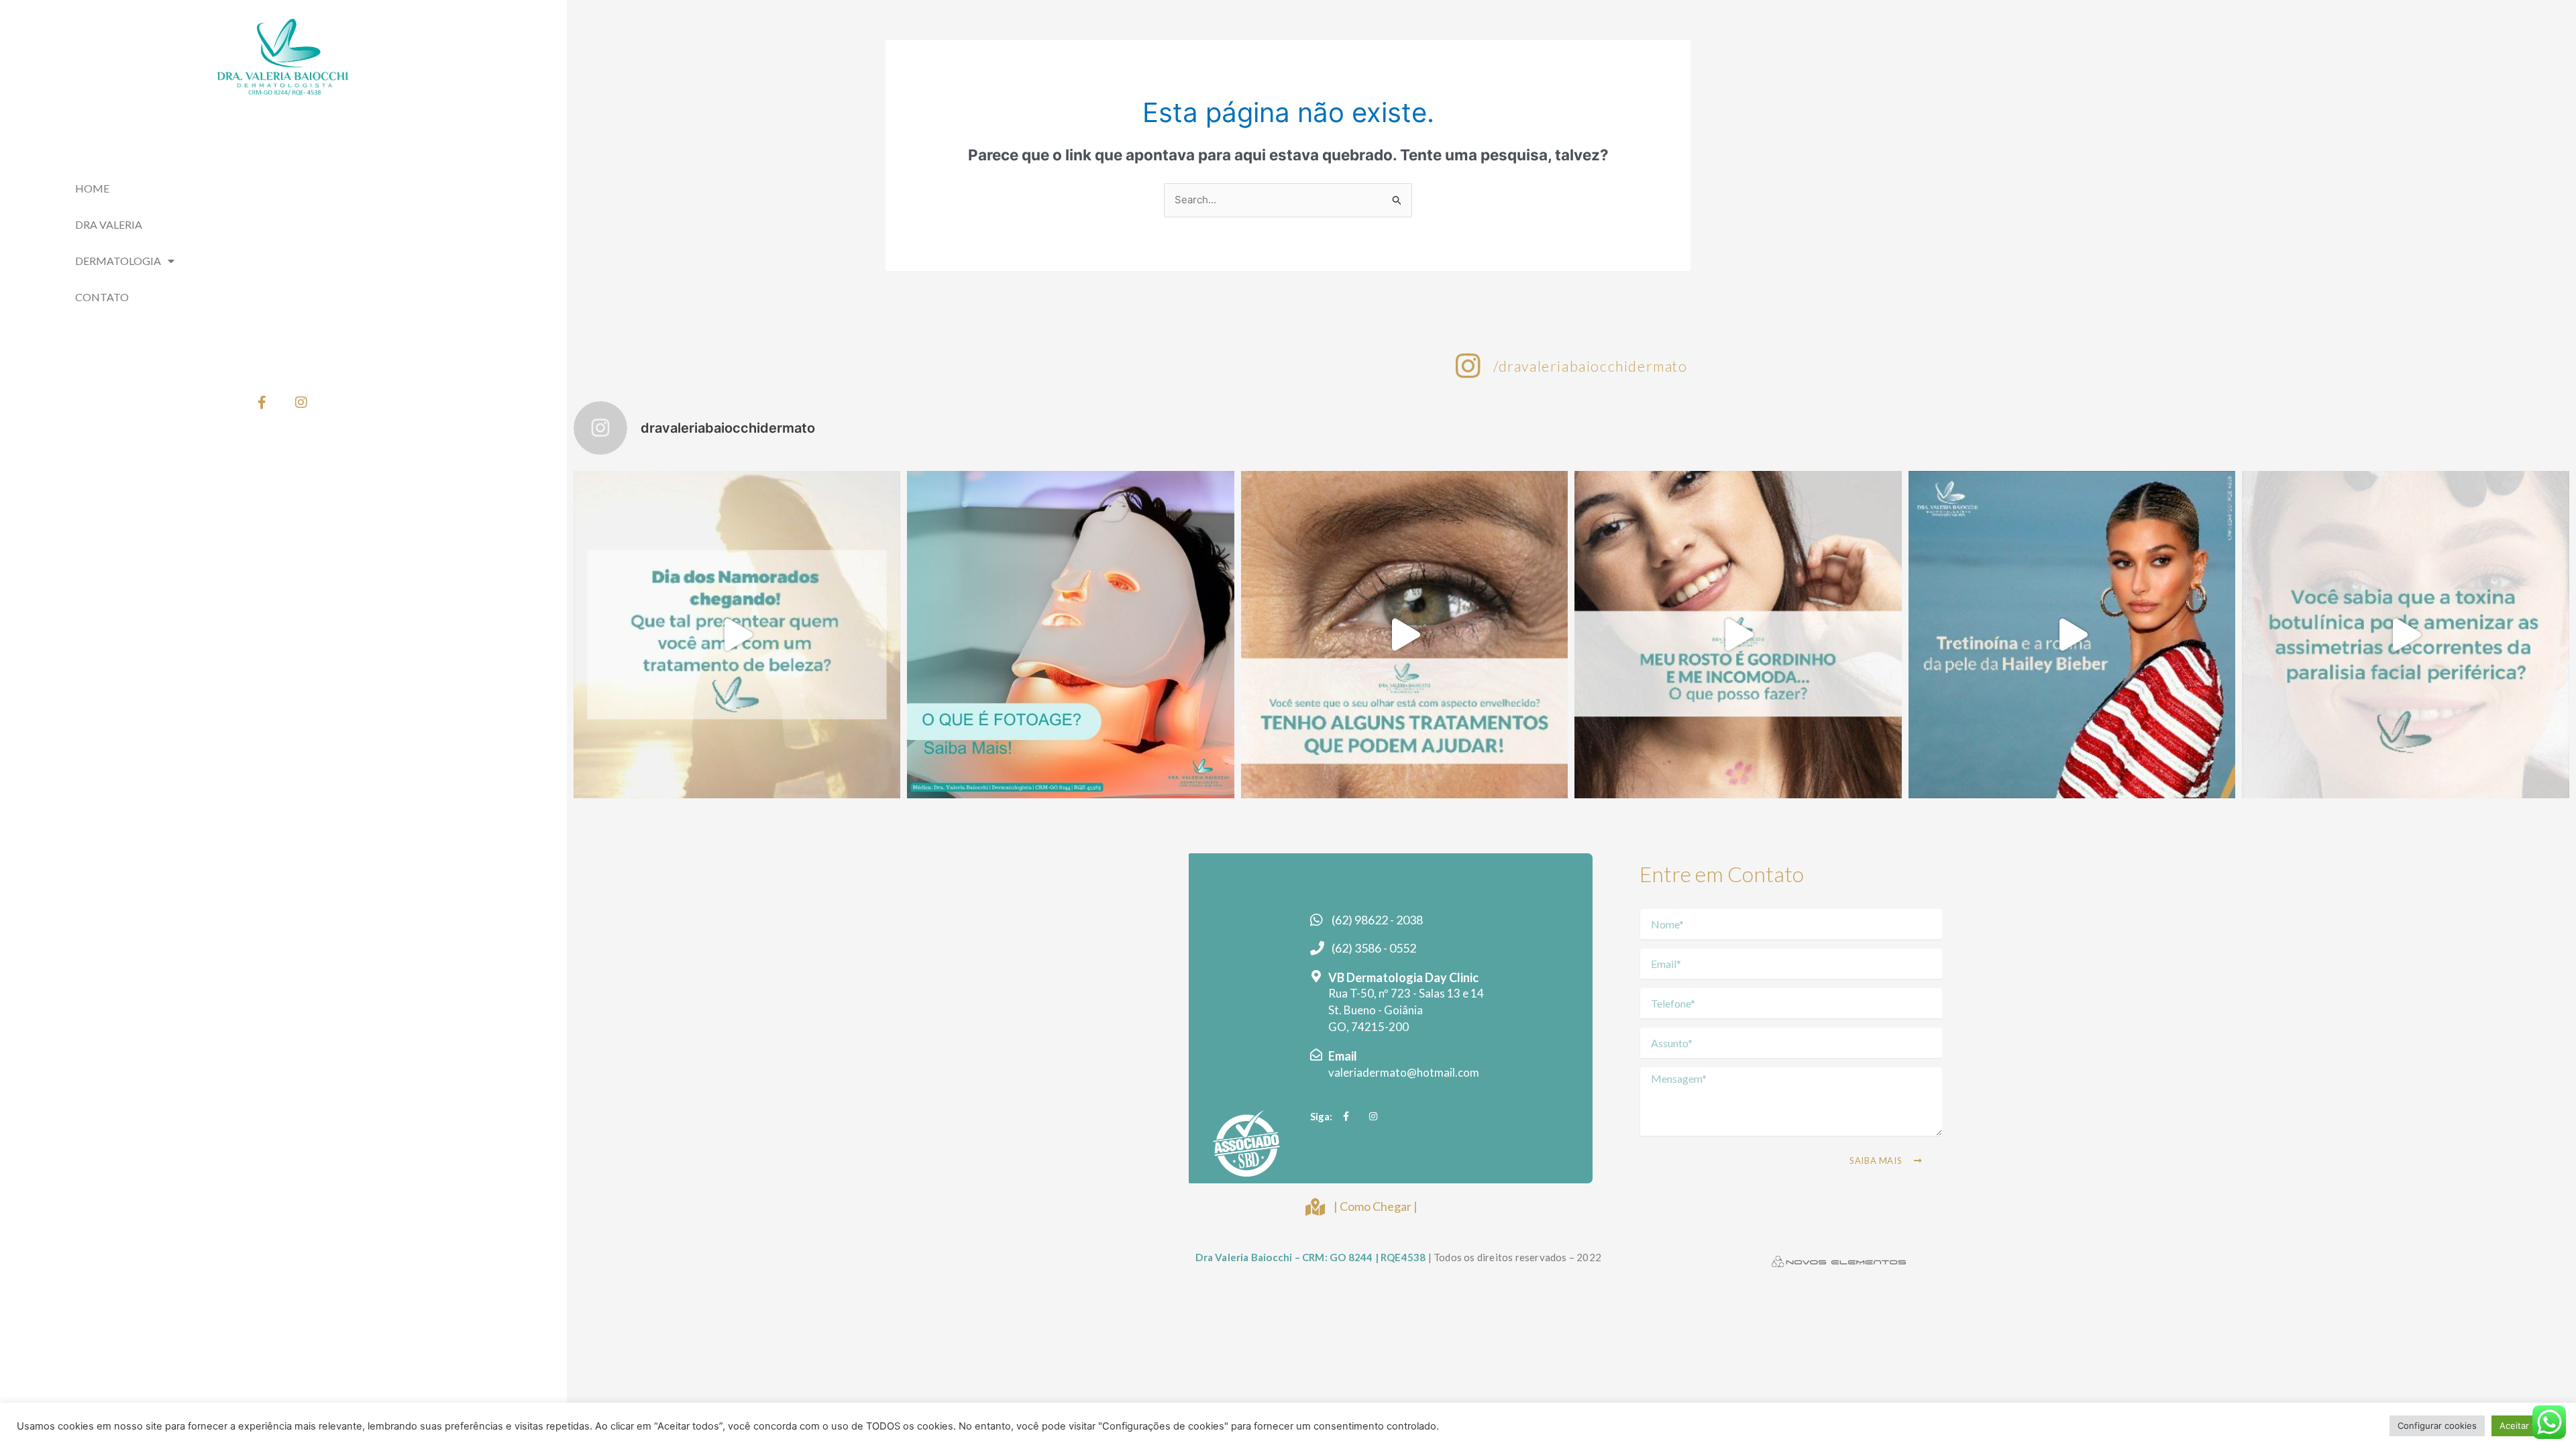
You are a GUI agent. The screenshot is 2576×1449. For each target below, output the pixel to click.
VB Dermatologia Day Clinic (1403, 977)
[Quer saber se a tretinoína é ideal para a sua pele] (2072, 635)
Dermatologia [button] (118, 261)
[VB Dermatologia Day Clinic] (1316, 976)
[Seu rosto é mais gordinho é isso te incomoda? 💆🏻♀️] (1738, 635)
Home (92, 188)
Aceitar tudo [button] (2525, 1426)
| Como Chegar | (1376, 1206)
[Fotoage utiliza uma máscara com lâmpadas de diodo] (1071, 635)
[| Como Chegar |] (1315, 1207)
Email (1343, 1056)
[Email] (1316, 1055)
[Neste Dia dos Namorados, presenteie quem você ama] (737, 635)
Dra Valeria (109, 224)
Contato (102, 297)
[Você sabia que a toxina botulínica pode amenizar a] (2406, 635)
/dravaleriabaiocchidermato (1591, 366)
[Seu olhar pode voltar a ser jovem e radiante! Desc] (1405, 635)
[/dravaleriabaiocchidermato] (1468, 366)
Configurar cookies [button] (2437, 1426)
